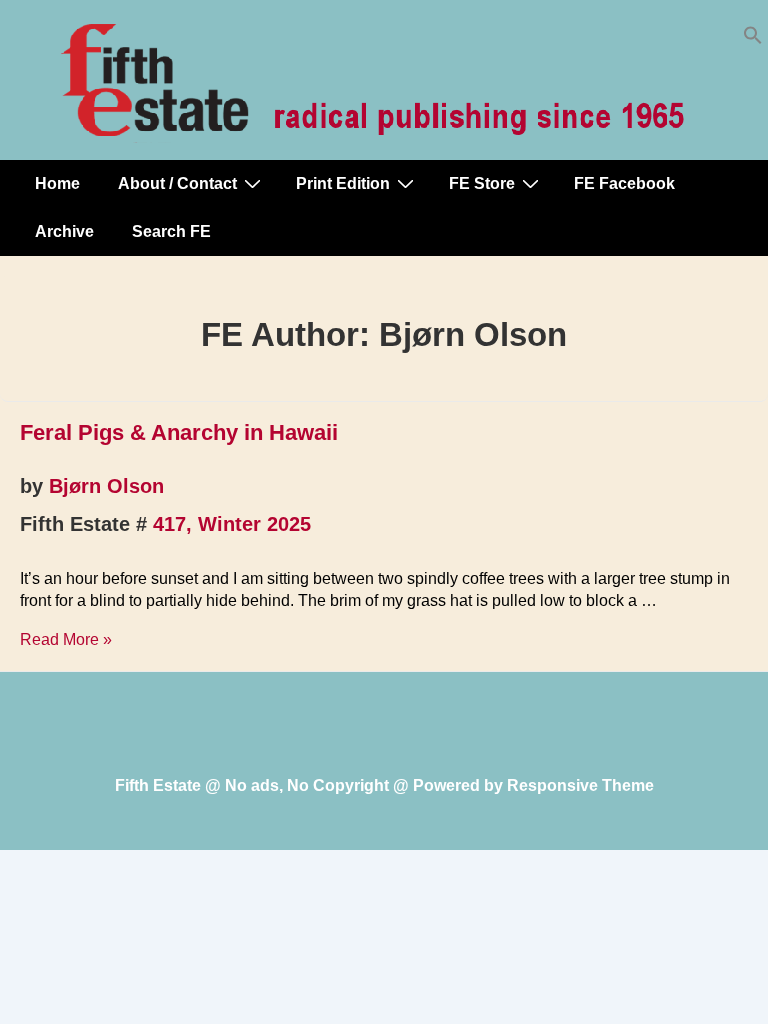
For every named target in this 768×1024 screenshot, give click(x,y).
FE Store (482, 183)
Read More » (66, 639)
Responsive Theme (580, 785)
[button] (753, 39)
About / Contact (177, 183)
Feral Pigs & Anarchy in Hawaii (179, 432)
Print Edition (343, 183)
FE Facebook (624, 183)
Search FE (171, 231)
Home (57, 183)
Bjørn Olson (106, 486)
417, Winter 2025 (232, 524)
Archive (64, 231)
